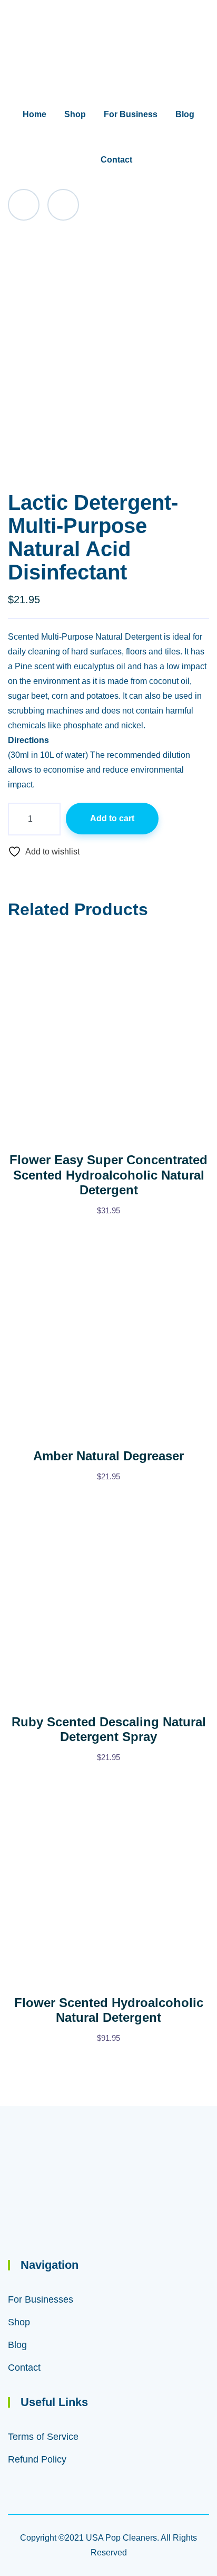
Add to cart (112, 818)
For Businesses (41, 2299)
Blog (185, 114)
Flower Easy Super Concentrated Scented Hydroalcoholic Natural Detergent (108, 1175)
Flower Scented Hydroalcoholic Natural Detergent (109, 2010)
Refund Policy (37, 2459)
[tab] (40, 414)
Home (34, 114)
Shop (75, 114)
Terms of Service (43, 2437)
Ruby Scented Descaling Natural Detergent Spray (109, 1729)
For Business (131, 114)
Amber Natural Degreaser (108, 1456)
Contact (116, 160)
